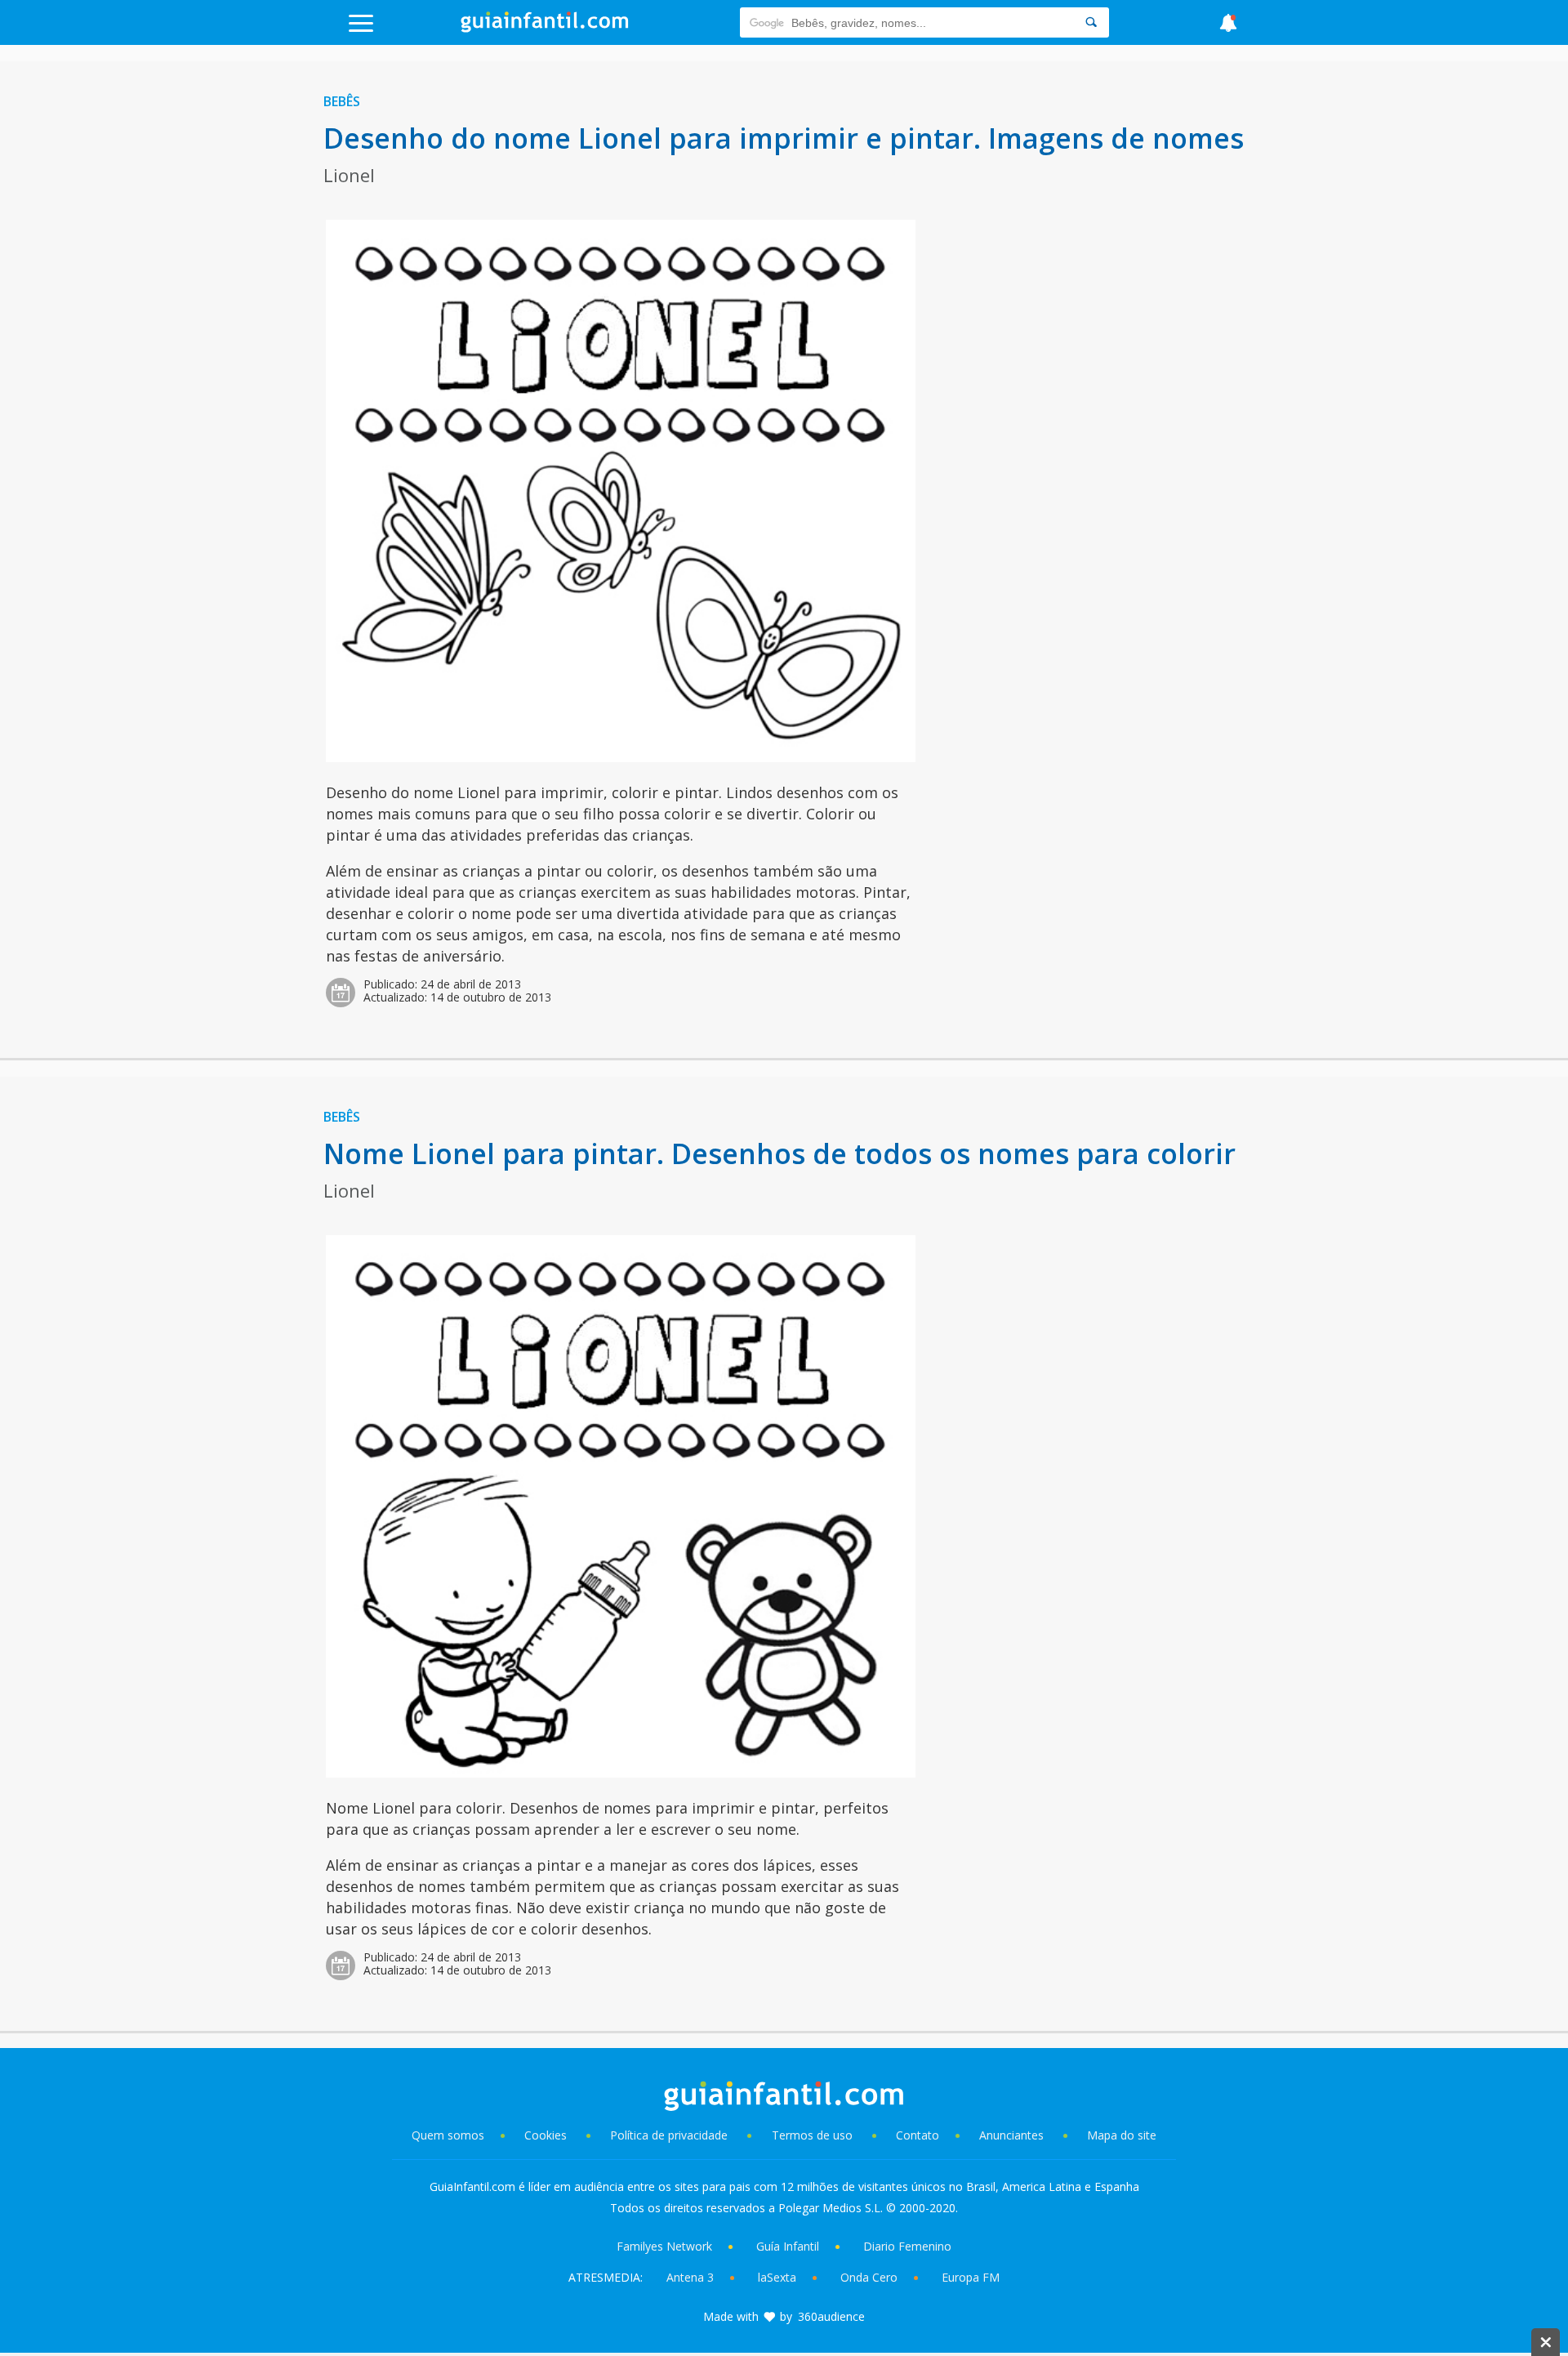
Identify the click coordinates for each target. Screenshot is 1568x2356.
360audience (831, 2316)
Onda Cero (869, 2277)
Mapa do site (1122, 2135)
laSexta (777, 2277)
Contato (918, 2135)
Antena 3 (690, 2277)
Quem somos (448, 2135)
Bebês (342, 101)
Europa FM (971, 2277)
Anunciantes (1011, 2135)
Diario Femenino (907, 2246)
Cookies (547, 2135)
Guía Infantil (788, 2246)
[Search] (1091, 22)
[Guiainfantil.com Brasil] (545, 28)
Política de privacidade (670, 2135)
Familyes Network (664, 2246)
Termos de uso (812, 2135)
